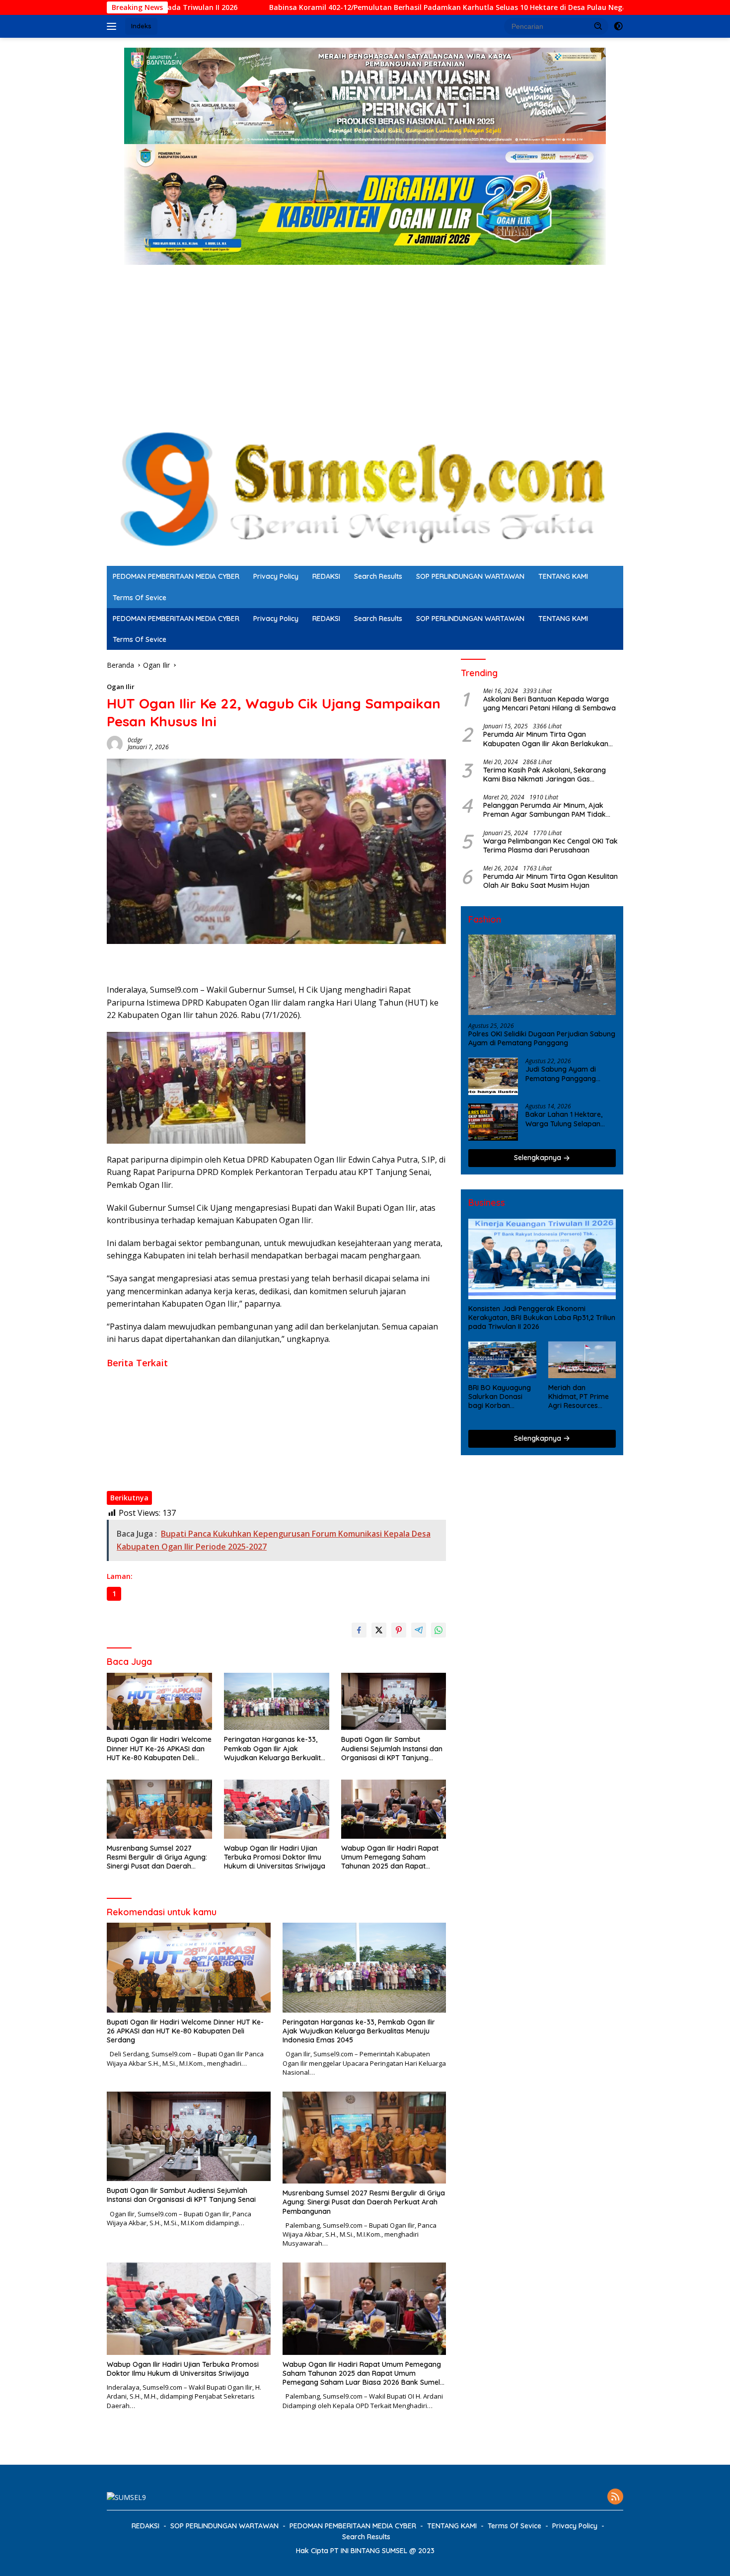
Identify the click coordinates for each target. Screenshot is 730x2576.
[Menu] (113, 26)
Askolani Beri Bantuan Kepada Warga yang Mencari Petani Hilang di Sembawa (549, 704)
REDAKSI (326, 576)
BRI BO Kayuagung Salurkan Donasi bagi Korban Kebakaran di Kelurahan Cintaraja (502, 1397)
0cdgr (135, 740)
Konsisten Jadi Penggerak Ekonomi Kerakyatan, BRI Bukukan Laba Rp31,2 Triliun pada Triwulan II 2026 (542, 1318)
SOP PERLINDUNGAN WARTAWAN (470, 576)
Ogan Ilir (121, 687)
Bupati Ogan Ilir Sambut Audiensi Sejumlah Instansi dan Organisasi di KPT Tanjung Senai (253, 1411)
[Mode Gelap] (618, 26)
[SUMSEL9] (365, 489)
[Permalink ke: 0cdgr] (115, 743)
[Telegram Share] (419, 1630)
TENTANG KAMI (563, 576)
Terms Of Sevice (140, 598)
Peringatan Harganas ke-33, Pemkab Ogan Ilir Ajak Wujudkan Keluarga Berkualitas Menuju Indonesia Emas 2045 (274, 1393)
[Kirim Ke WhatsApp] (438, 1630)
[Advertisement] (365, 339)
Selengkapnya (539, 1158)
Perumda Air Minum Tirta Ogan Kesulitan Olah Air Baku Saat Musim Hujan (550, 881)
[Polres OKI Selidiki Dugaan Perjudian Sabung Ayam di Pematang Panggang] (542, 975)
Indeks (141, 26)
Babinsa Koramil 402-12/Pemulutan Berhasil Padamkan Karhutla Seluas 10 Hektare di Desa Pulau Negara (314, 7)
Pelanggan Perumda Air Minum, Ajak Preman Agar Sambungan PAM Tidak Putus (545, 810)
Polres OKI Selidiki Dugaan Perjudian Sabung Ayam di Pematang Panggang (542, 1038)
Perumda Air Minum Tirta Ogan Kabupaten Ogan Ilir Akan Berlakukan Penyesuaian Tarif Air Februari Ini (546, 739)
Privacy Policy (276, 576)
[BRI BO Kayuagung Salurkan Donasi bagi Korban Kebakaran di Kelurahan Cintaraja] (502, 1360)
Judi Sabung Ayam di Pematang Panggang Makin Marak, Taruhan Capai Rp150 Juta (562, 1074)
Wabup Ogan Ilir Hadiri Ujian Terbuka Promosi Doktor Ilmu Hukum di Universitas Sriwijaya (255, 1449)
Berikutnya (129, 1498)
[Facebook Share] (359, 1630)
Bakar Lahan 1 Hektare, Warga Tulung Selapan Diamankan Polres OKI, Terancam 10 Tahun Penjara (564, 1119)
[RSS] (615, 2497)
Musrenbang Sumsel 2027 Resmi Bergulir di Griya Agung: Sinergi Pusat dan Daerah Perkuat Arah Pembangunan (266, 1430)
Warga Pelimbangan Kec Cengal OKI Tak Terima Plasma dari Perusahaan (550, 846)
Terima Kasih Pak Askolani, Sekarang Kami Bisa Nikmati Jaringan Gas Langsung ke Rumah (545, 775)
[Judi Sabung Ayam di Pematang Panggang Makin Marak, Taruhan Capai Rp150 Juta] (493, 1077)
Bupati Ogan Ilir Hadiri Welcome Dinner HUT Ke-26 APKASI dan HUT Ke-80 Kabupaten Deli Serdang (269, 1375)
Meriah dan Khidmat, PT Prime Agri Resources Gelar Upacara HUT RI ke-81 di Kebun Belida (580, 1397)
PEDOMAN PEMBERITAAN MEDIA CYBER (176, 576)
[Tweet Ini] (379, 1630)
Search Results (378, 576)
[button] (598, 26)
